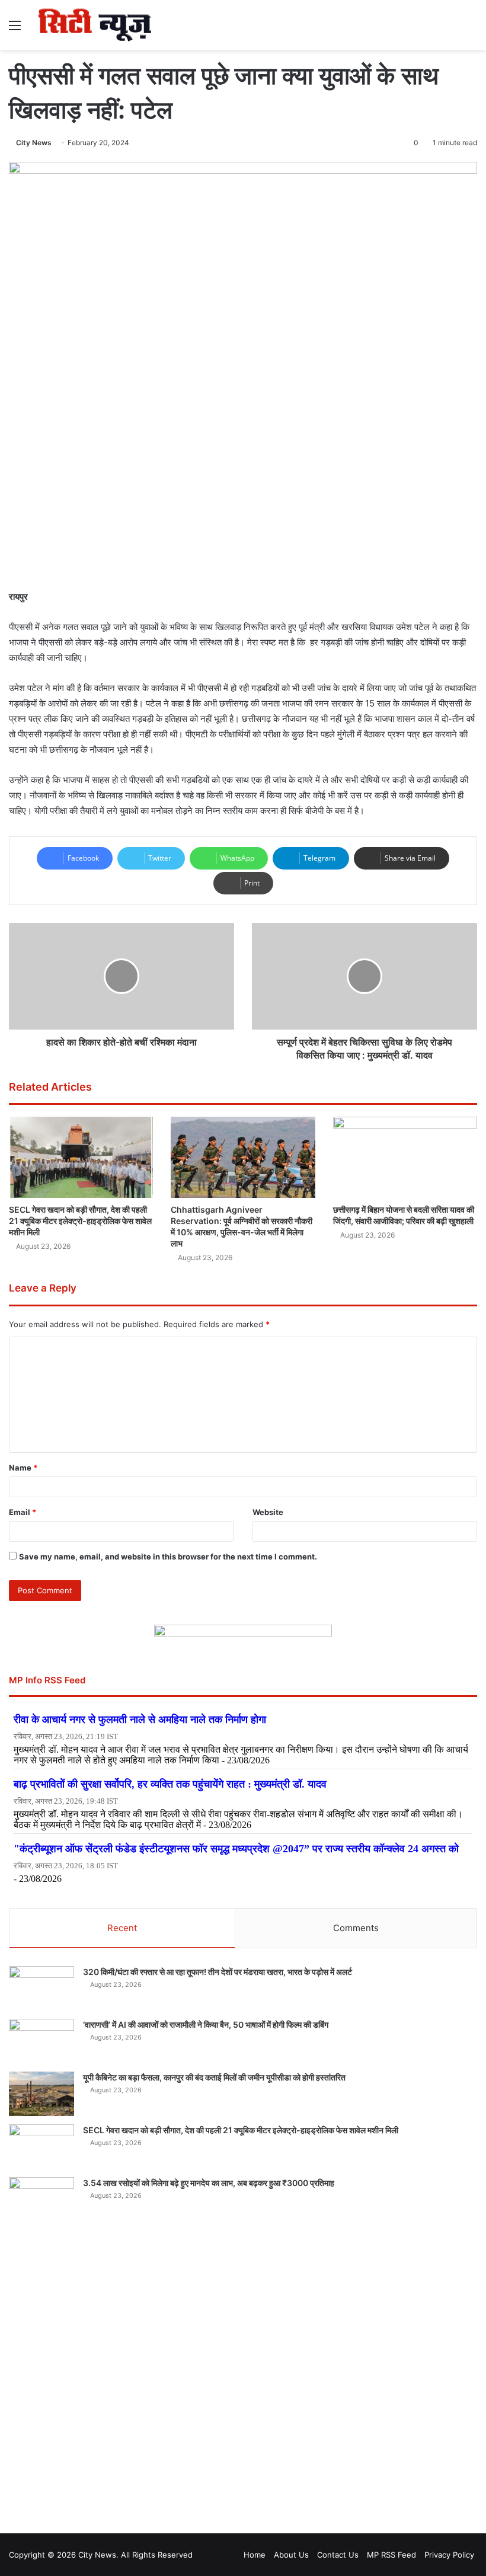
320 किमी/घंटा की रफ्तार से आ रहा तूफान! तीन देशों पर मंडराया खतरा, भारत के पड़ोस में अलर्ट (218, 1972)
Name (23, 1468)
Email (23, 1512)
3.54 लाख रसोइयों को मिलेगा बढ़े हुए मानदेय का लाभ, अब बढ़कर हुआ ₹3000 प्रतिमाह (209, 2183)
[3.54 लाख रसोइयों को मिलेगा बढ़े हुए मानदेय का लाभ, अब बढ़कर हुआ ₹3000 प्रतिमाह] (41, 2199)
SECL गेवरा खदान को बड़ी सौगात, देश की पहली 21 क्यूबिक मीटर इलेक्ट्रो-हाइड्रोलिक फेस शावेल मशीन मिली (80, 1221)
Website (268, 1512)
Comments (356, 1928)
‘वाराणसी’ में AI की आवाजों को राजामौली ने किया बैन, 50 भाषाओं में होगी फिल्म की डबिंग (206, 2024)
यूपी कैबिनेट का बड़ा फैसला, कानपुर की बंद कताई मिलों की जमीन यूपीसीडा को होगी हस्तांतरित (214, 2077)
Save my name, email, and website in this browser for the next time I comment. (168, 1557)
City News (34, 143)
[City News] (95, 25)
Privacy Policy (449, 2555)
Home (255, 2555)
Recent (122, 1928)
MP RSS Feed (391, 2555)
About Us (291, 2555)
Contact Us (338, 2555)
